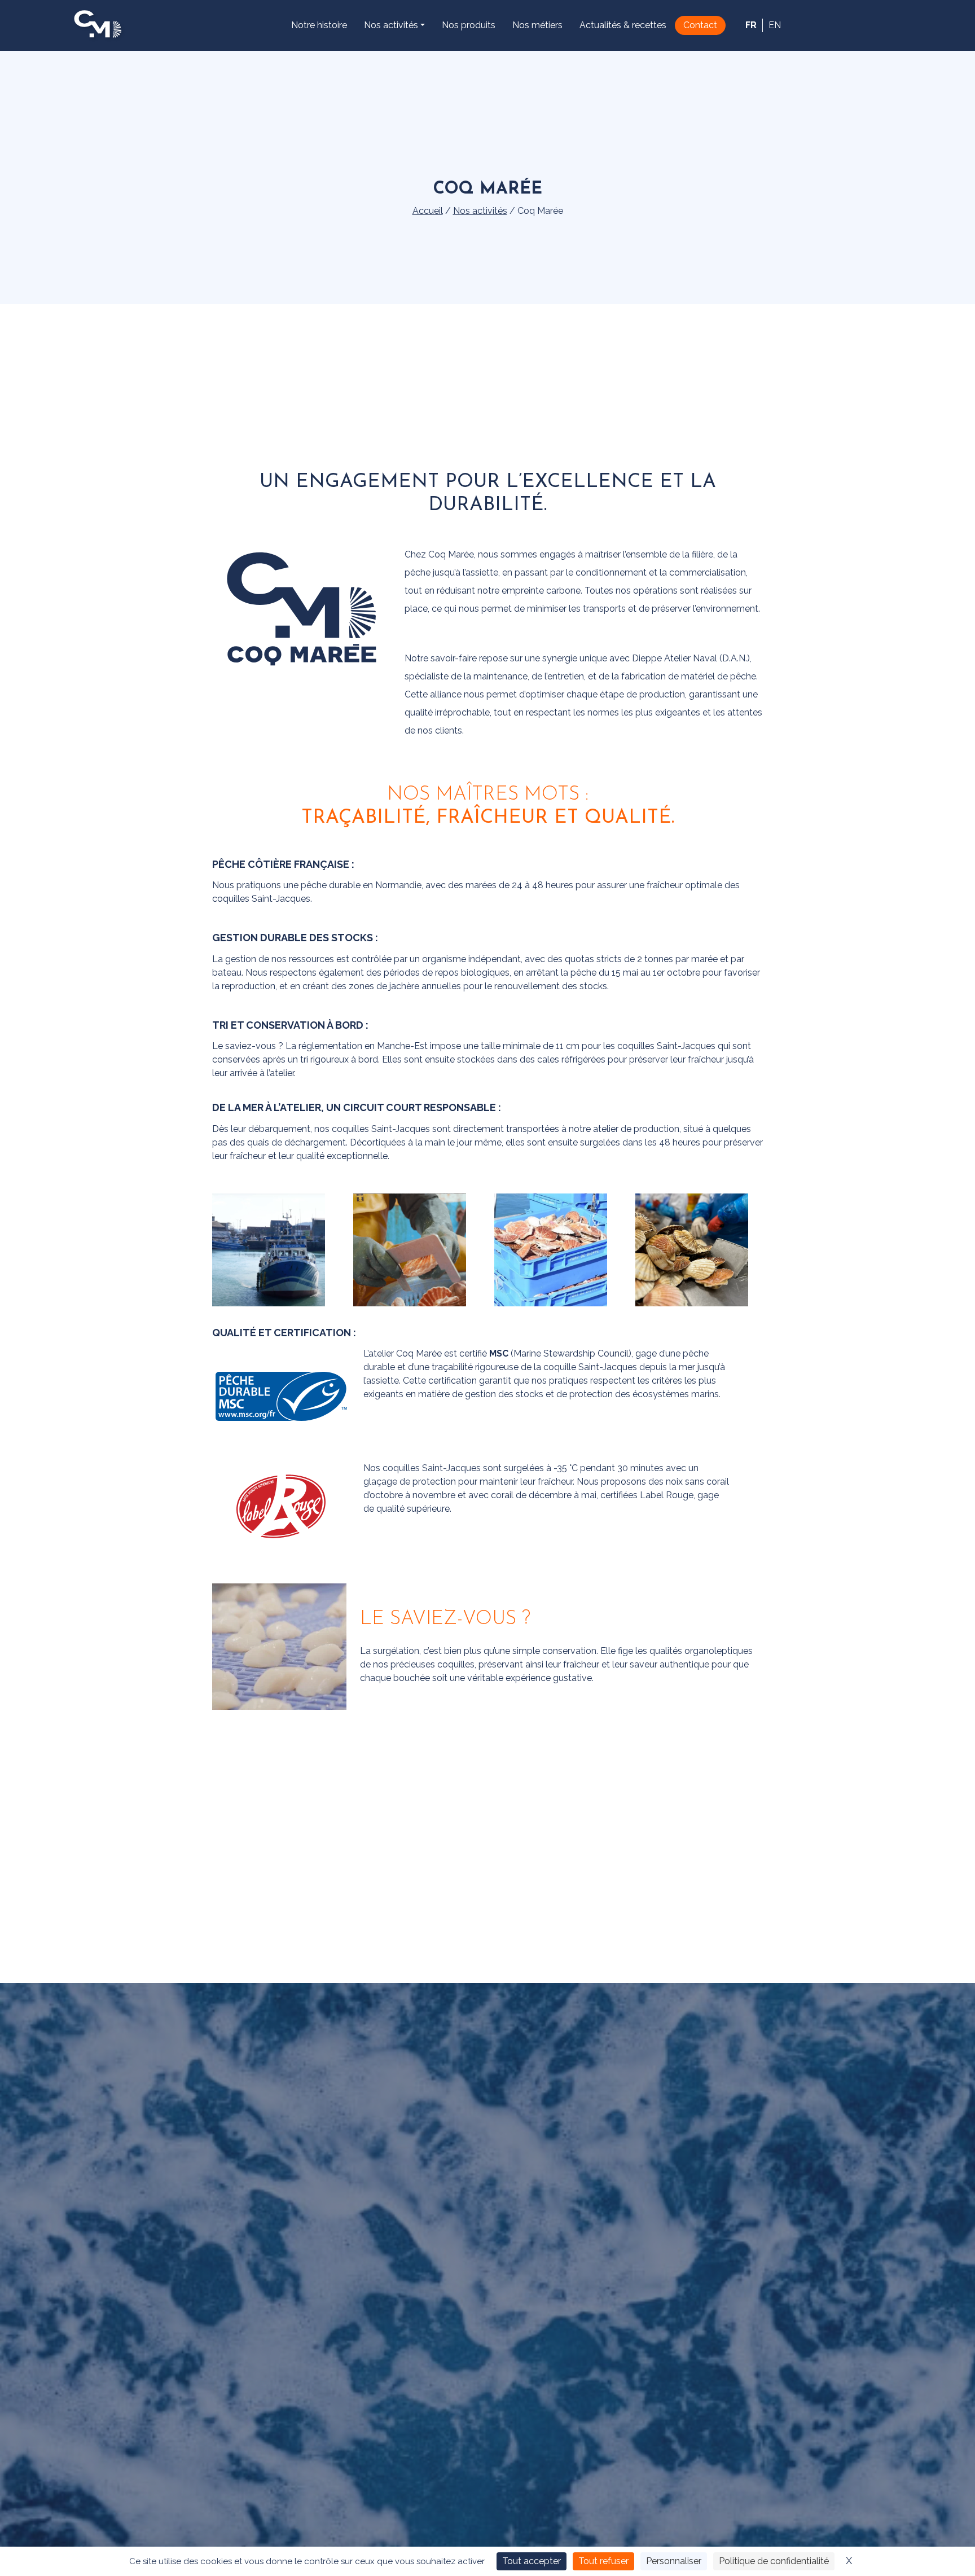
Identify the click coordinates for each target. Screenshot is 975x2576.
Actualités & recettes (623, 25)
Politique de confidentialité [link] (774, 2561)
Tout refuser (603, 2561)
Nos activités (391, 25)
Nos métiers (537, 25)
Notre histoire (319, 25)
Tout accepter (532, 2561)
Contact (700, 25)
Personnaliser (674, 2561)
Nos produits (469, 25)
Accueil (428, 211)
